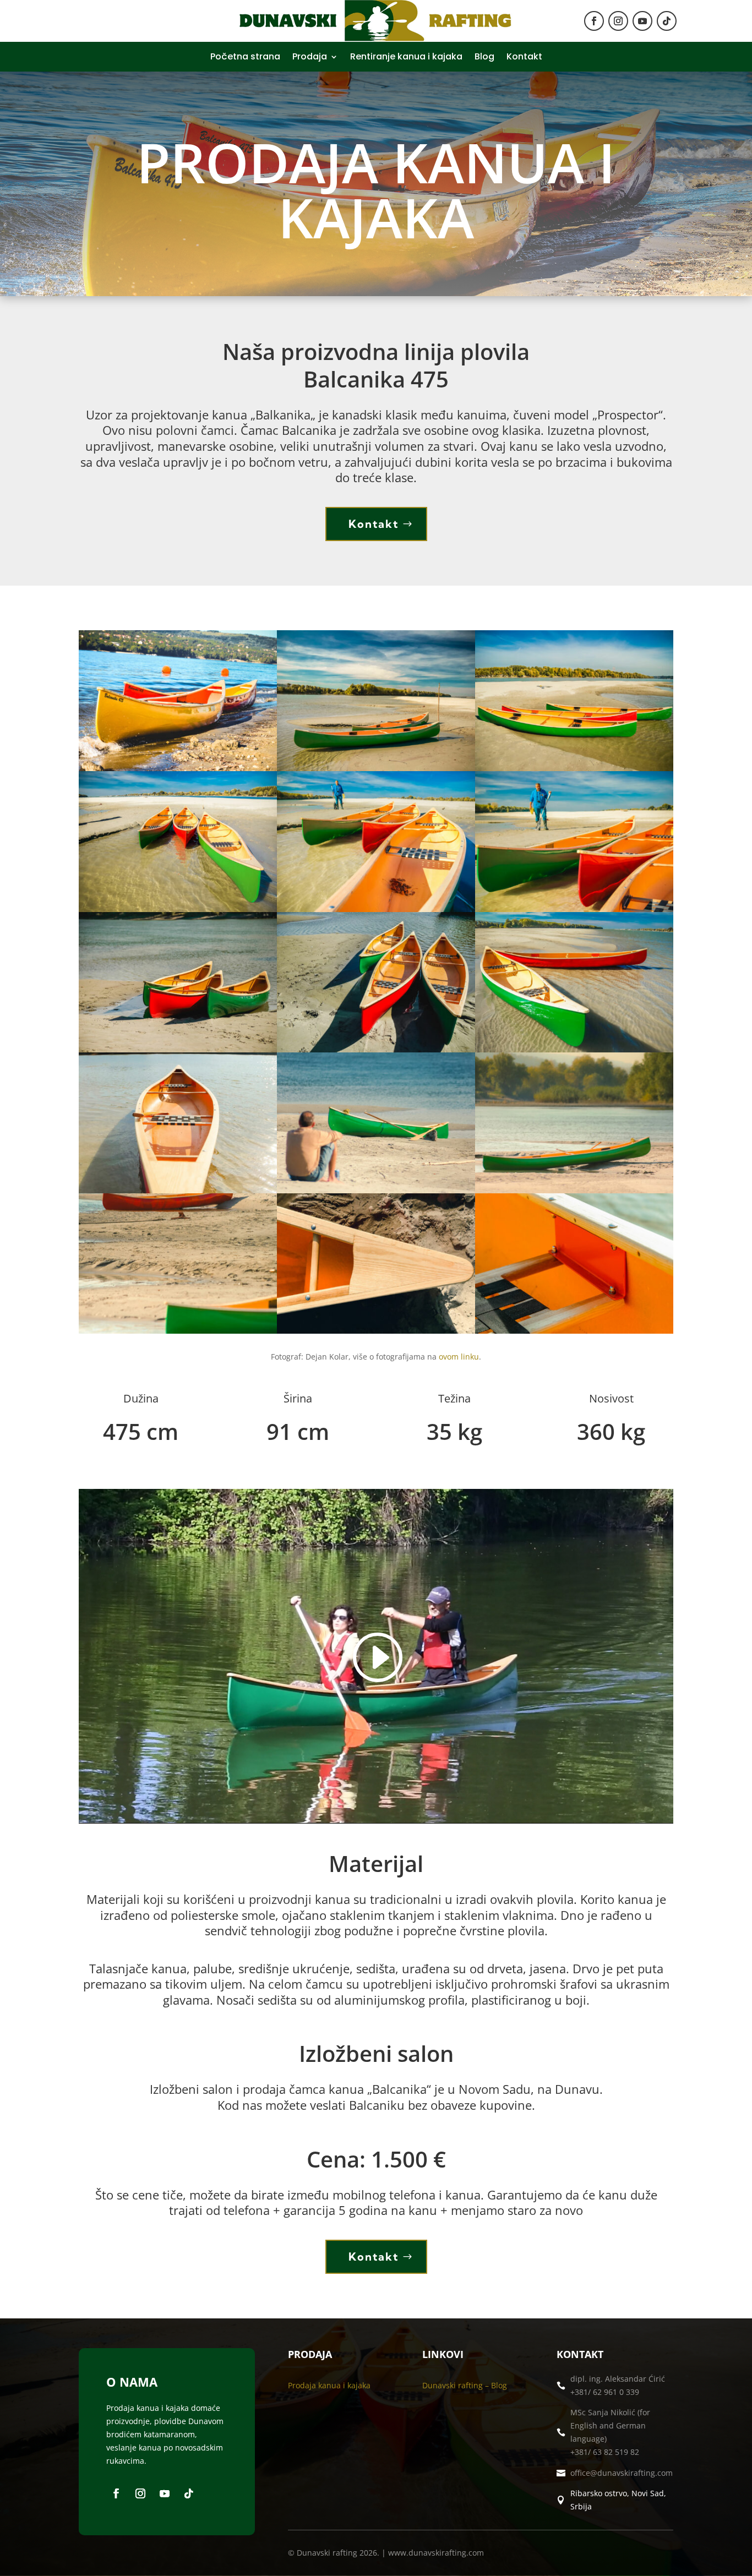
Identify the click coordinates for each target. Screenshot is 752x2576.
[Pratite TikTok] (667, 21)
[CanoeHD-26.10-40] (574, 1331)
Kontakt (524, 58)
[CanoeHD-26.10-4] (574, 768)
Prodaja (310, 58)
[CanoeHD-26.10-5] (178, 909)
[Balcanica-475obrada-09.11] (178, 768)
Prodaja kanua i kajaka (329, 2385)
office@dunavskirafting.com (622, 2473)
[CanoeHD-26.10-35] (574, 1190)
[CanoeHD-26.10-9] (376, 1049)
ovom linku (459, 1357)
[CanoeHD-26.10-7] (574, 909)
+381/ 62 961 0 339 (605, 2392)
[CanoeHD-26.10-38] (178, 1331)
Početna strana (245, 58)
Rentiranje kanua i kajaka (406, 58)
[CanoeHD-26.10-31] (178, 1190)
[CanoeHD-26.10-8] (178, 1049)
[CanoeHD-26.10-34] (376, 1190)
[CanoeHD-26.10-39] (376, 1331)
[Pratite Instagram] (618, 21)
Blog (484, 58)
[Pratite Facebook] (594, 21)
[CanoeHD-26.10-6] (376, 909)
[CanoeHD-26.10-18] (574, 1049)
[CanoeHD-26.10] (376, 768)
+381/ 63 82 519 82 (605, 2452)
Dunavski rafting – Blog (465, 2385)
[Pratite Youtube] (642, 21)
